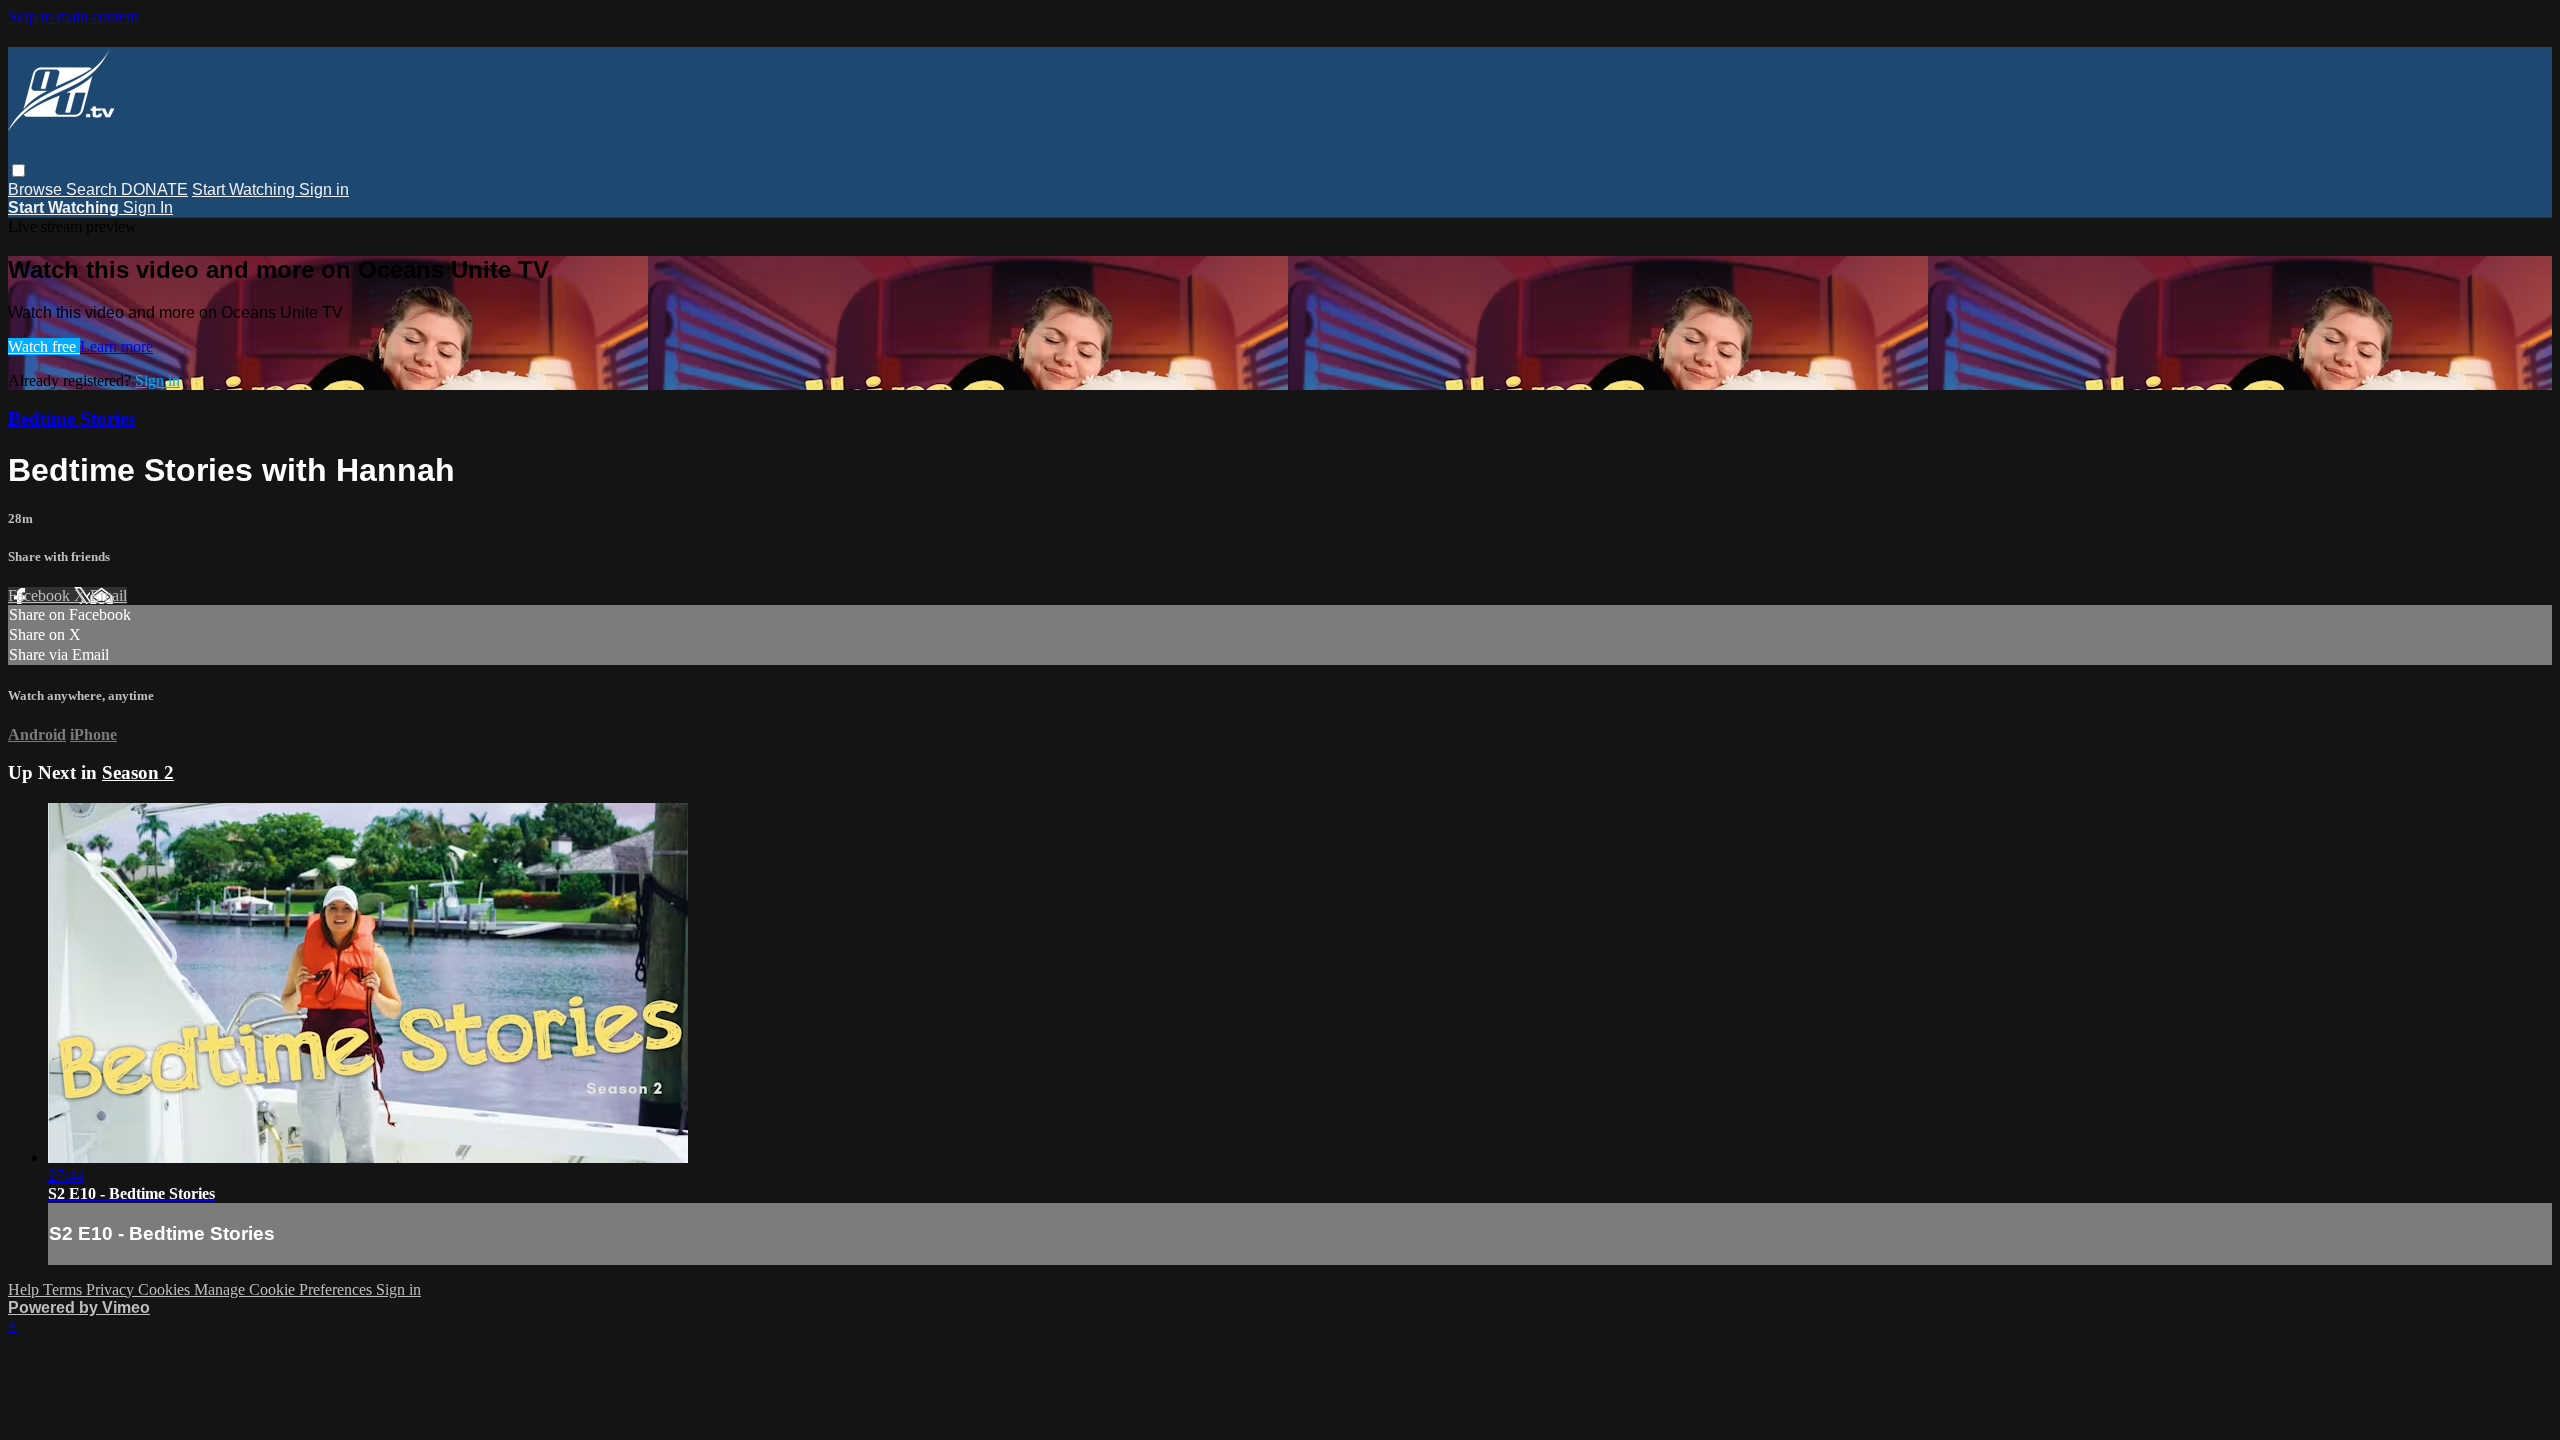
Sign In (148, 207)
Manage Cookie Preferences (285, 1289)
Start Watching (245, 189)
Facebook (41, 595)
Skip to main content (73, 16)
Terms (64, 1289)
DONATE (154, 189)
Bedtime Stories (71, 418)
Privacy (112, 1289)
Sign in (324, 189)
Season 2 (138, 772)
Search (93, 189)
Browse (37, 189)
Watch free (44, 346)
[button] (18, 170)
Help (25, 1289)
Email (108, 595)
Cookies (166, 1289)
